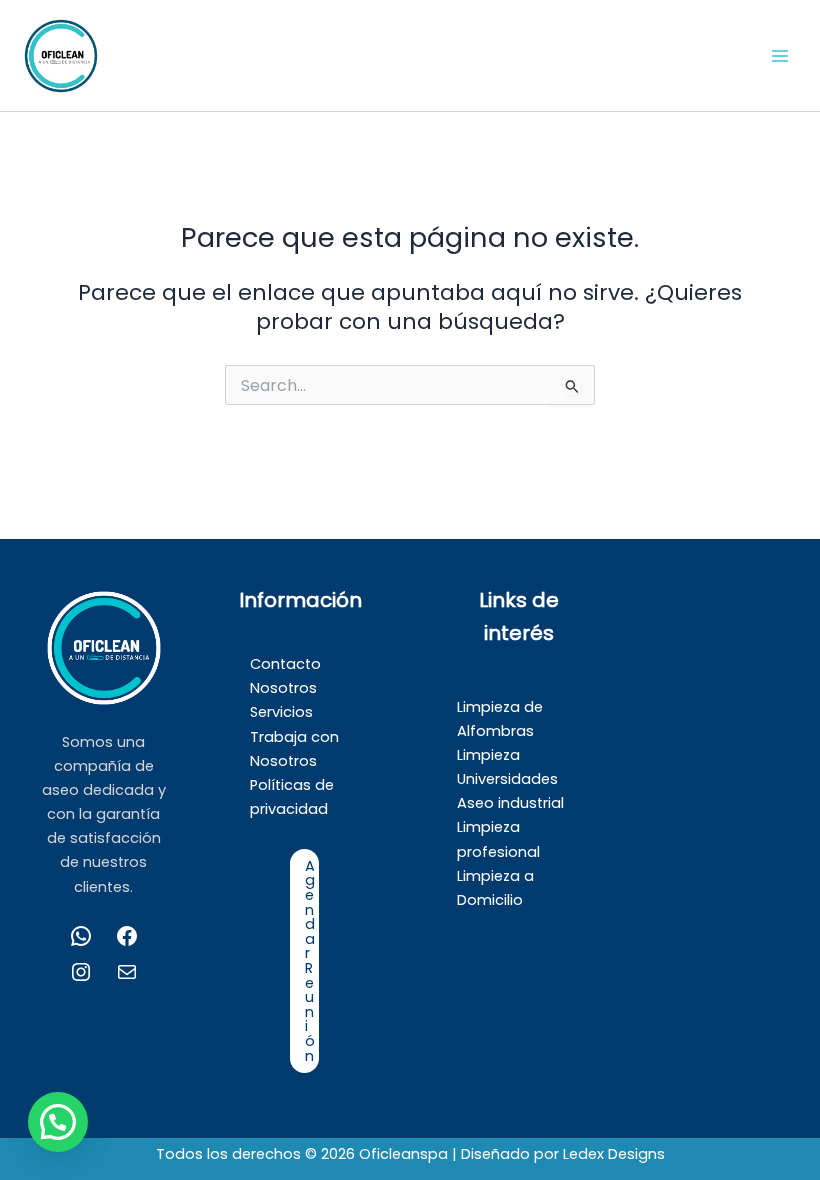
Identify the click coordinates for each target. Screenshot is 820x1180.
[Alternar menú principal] (780, 55)
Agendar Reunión (310, 961)
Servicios (281, 712)
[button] (58, 1122)
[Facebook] (127, 936)
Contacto (285, 664)
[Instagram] (81, 972)
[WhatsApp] (81, 936)
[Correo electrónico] (127, 972)
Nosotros (283, 688)
